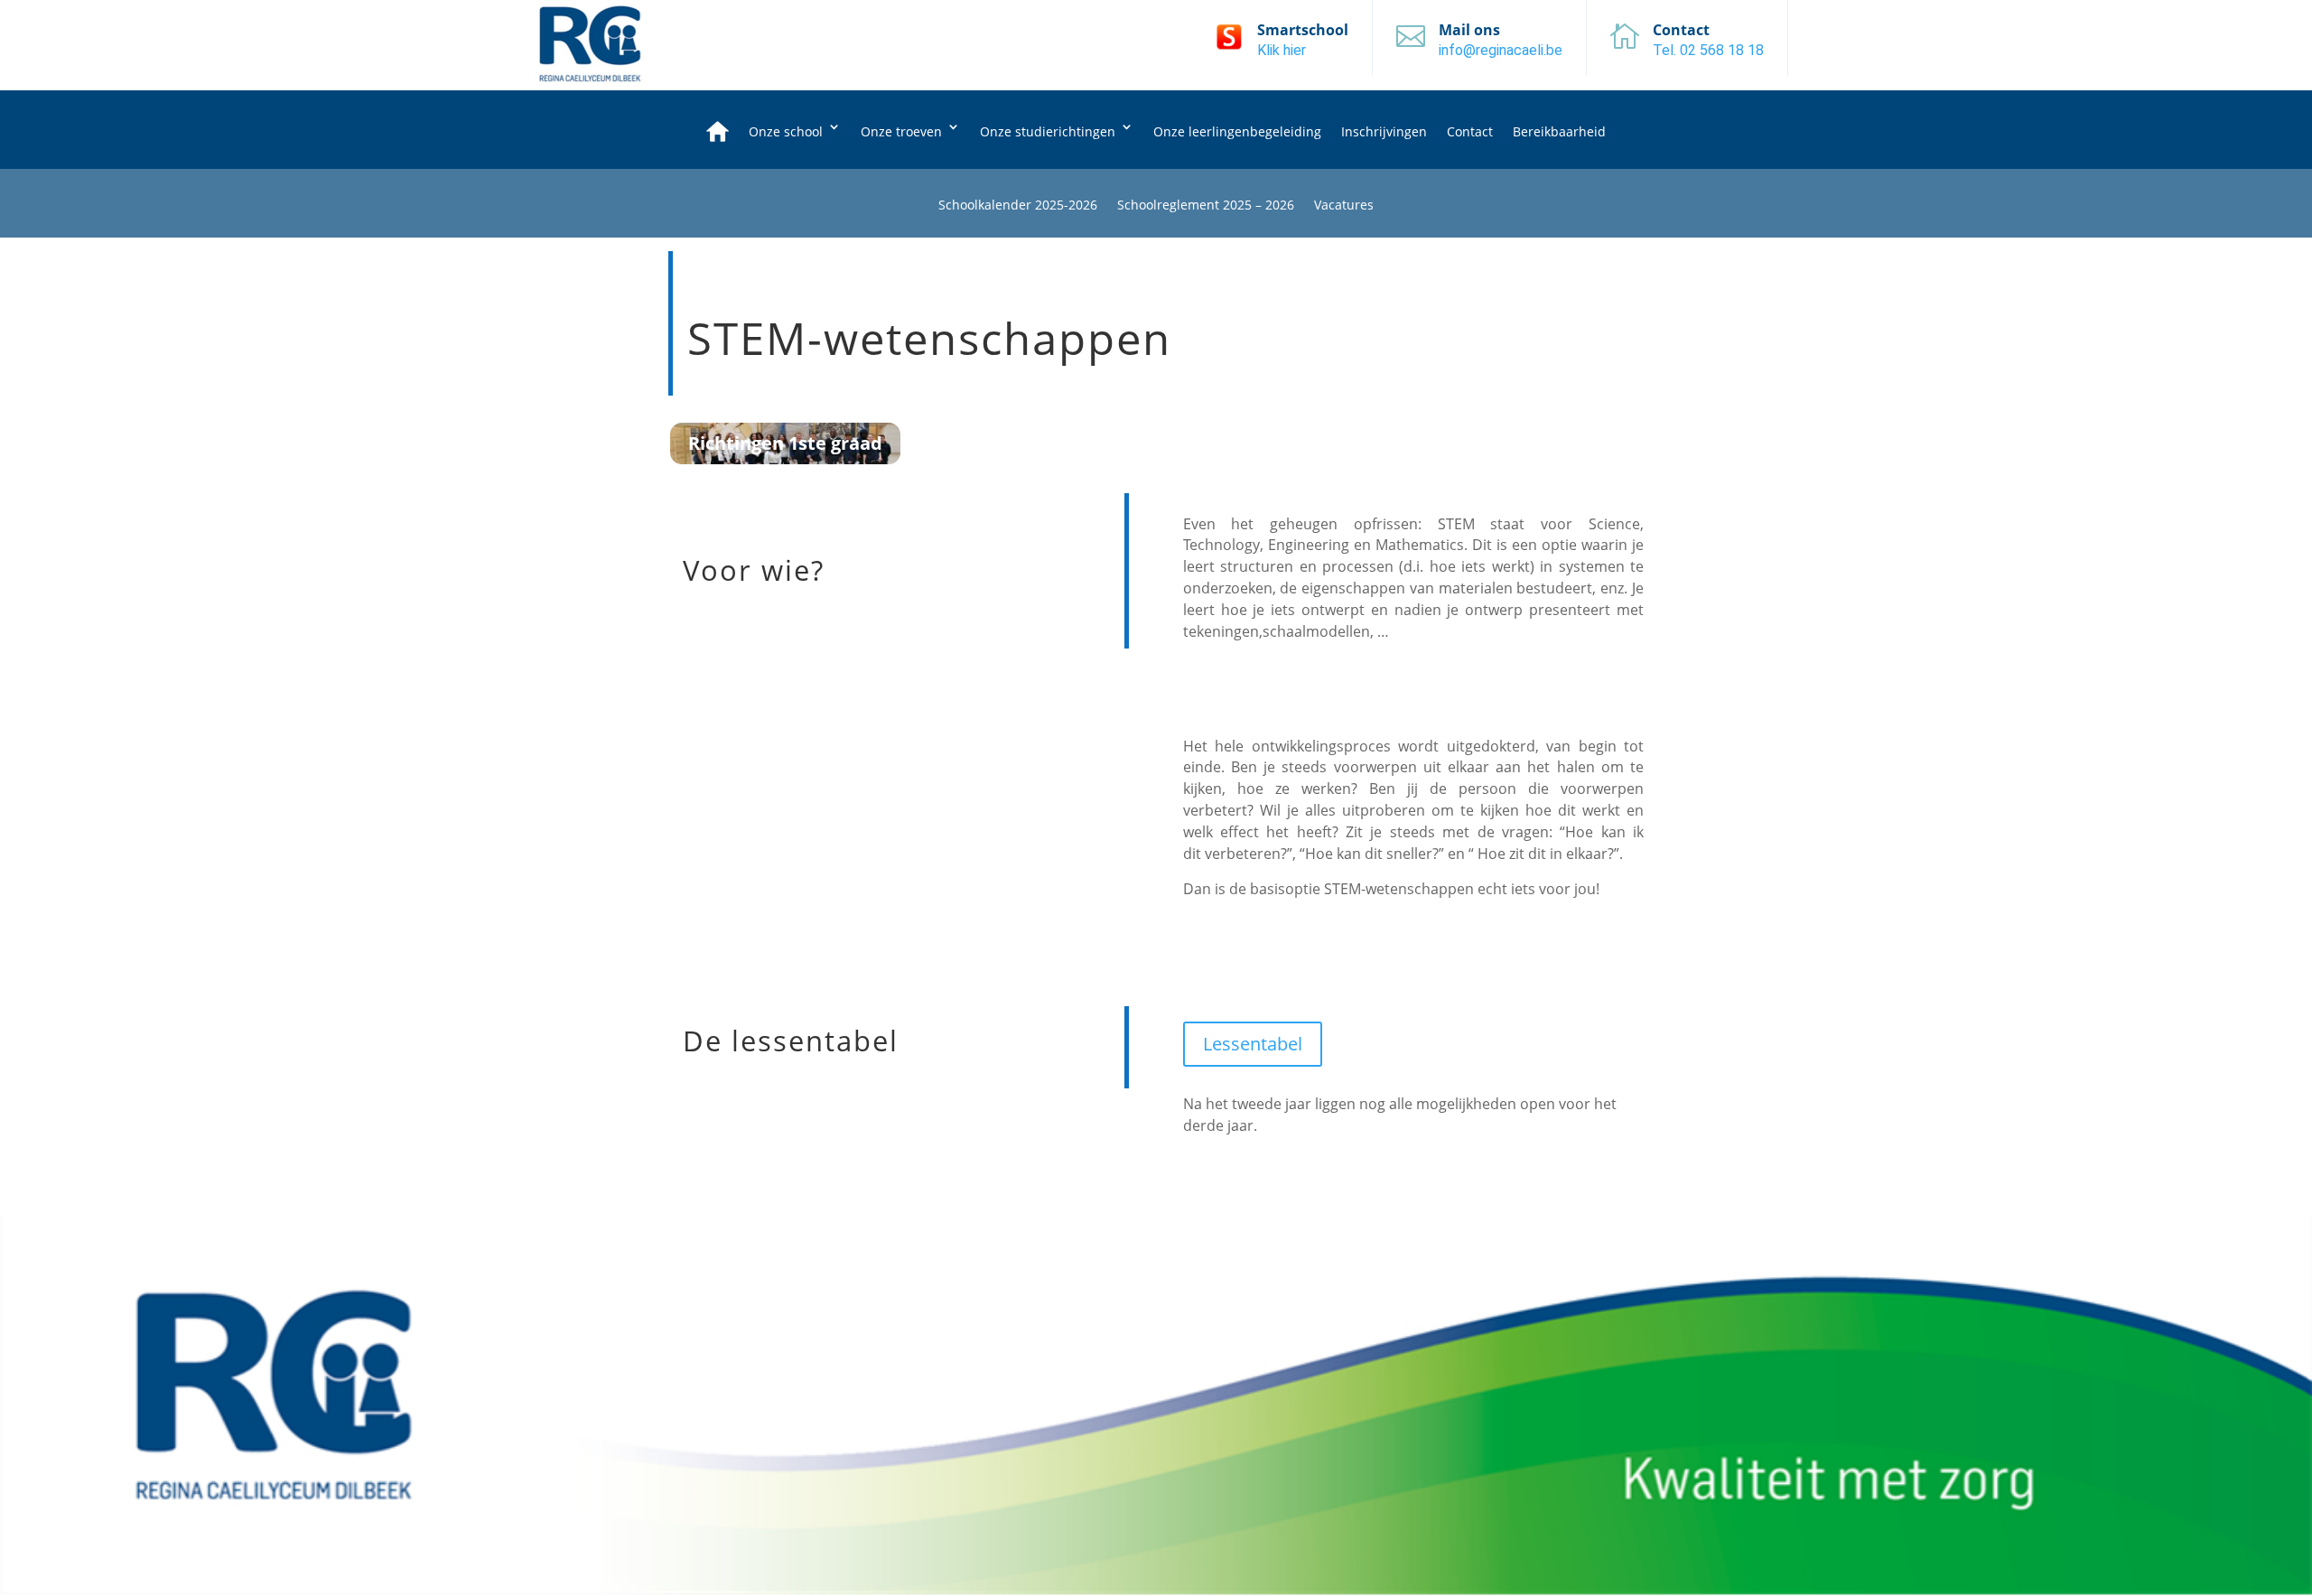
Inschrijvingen (1384, 131)
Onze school (786, 131)
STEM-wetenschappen (929, 340)
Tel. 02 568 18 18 (1708, 50)
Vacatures (1344, 206)
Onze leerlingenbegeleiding (1237, 131)
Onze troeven (901, 131)
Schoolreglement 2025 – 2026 (1206, 206)
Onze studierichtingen (1048, 131)
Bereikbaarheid (1559, 131)
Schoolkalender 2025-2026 (1018, 206)
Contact (1470, 131)
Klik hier (1282, 50)
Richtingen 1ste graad (785, 443)
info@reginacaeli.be (1501, 50)
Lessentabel (1253, 1044)
